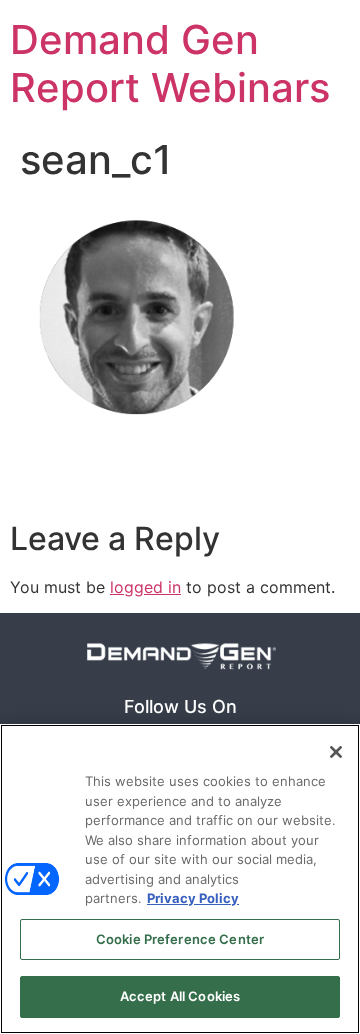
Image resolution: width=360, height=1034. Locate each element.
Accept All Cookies (180, 996)
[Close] (336, 752)
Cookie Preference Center (180, 939)
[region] (180, 879)
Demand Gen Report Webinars (170, 63)
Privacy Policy (193, 898)
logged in (145, 587)
